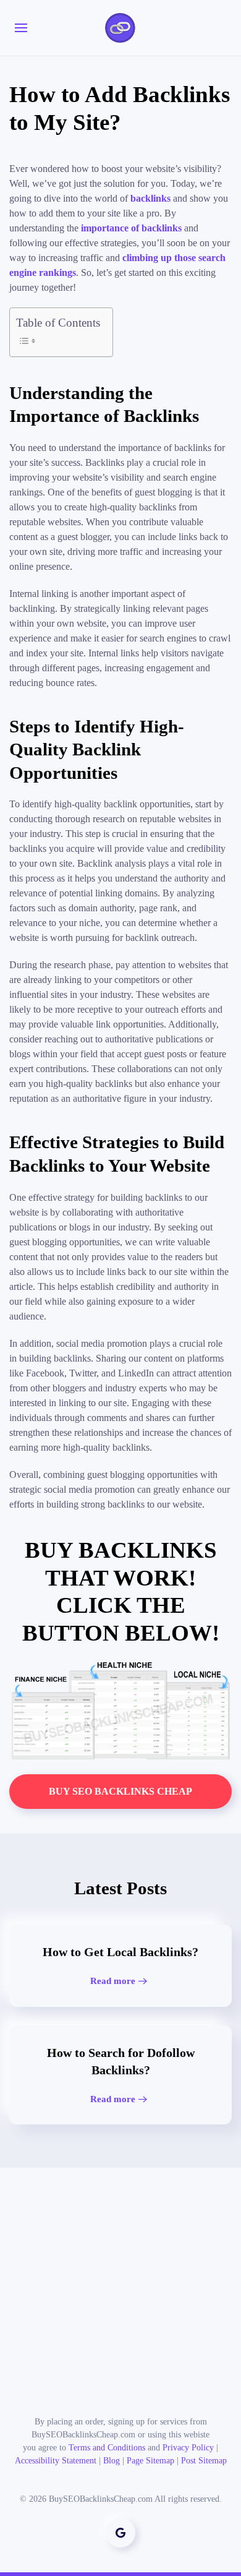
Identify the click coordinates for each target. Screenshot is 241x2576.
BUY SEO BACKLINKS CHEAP (120, 1791)
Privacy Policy (188, 2448)
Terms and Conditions (107, 2448)
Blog (112, 2461)
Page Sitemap (150, 2461)
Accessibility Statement (56, 2461)
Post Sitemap (204, 2461)
